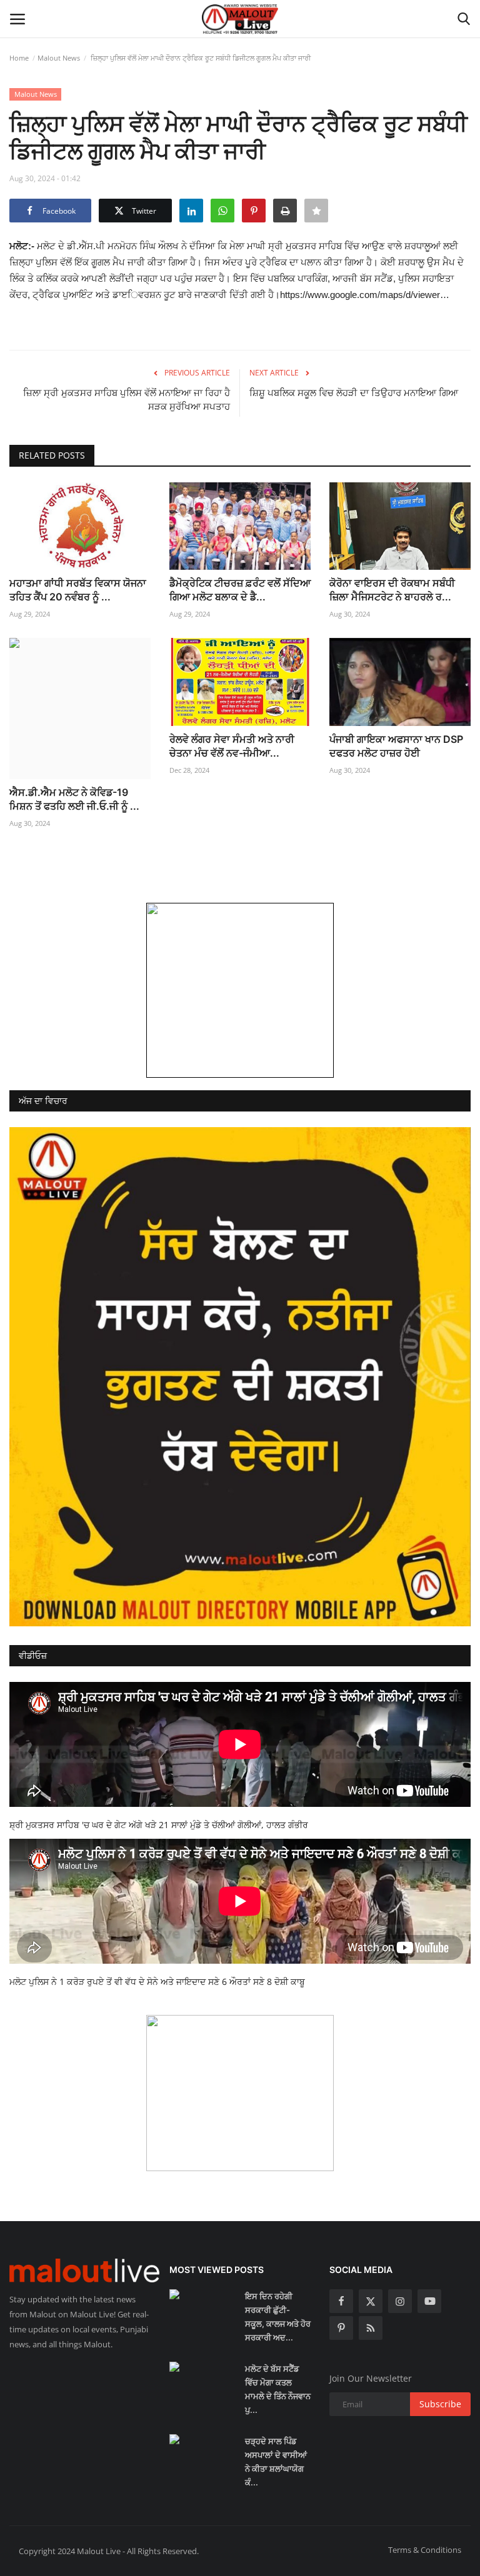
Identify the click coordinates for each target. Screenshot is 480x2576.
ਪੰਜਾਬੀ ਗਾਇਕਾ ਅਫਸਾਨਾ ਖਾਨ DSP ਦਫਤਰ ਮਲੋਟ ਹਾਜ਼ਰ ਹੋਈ (396, 746)
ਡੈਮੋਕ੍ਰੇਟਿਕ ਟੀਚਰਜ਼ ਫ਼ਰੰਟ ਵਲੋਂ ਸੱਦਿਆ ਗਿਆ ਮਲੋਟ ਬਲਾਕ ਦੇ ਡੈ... (240, 590)
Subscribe (440, 2404)
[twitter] (371, 2301)
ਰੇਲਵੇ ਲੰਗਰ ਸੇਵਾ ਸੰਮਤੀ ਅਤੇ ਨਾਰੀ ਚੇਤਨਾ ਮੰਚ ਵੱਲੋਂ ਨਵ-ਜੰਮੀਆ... (232, 746)
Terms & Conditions (425, 2550)
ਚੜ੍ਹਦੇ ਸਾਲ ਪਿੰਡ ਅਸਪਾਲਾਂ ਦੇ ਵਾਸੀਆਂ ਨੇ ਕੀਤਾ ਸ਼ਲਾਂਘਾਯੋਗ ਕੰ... (276, 2462)
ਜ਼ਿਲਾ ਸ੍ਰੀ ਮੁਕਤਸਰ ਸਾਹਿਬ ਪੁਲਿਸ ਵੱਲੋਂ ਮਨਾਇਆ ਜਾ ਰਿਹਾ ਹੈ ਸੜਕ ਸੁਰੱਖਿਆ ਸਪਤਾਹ (127, 400)
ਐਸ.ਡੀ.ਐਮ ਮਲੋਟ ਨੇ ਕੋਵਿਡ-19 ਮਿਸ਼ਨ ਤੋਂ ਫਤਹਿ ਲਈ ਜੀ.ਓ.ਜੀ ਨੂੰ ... (74, 799)
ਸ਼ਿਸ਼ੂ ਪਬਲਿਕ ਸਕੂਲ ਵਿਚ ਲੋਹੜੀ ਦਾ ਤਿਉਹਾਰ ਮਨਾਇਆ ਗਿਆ (354, 393)
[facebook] (341, 2301)
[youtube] (429, 2301)
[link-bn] (240, 990)
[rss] (371, 2328)
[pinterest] (341, 2328)
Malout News (59, 58)
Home (19, 58)
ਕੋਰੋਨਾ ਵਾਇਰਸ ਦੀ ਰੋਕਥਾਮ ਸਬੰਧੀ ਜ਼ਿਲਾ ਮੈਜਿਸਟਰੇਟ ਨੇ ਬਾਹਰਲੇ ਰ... (392, 590)
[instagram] (400, 2301)
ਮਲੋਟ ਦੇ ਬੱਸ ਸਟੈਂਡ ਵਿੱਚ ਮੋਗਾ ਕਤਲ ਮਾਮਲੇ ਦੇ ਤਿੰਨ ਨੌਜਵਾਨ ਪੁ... (278, 2389)
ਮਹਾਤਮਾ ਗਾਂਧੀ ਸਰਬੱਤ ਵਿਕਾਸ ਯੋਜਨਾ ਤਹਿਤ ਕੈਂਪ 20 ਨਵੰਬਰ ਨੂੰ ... (78, 590)
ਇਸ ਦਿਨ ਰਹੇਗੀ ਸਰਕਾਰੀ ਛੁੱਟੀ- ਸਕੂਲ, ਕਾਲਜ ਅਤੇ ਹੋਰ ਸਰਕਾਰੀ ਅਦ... (278, 2317)
